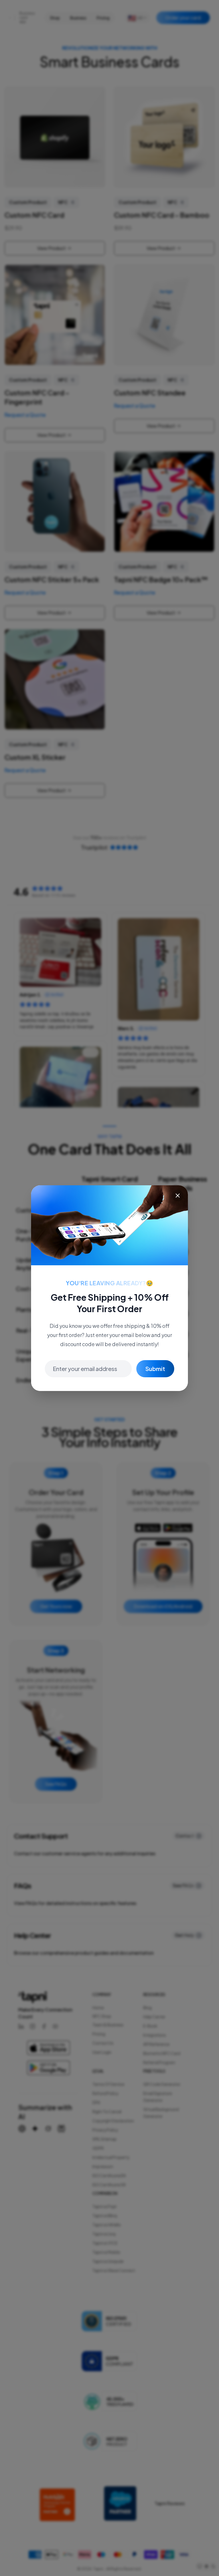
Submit (155, 1369)
